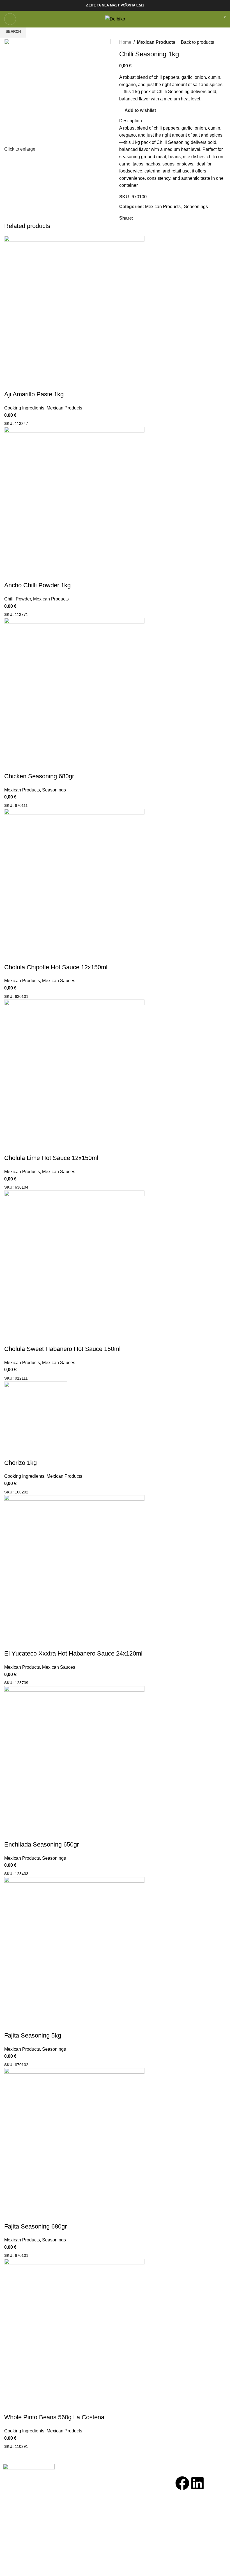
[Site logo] (115, 19)
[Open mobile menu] (10, 19)
